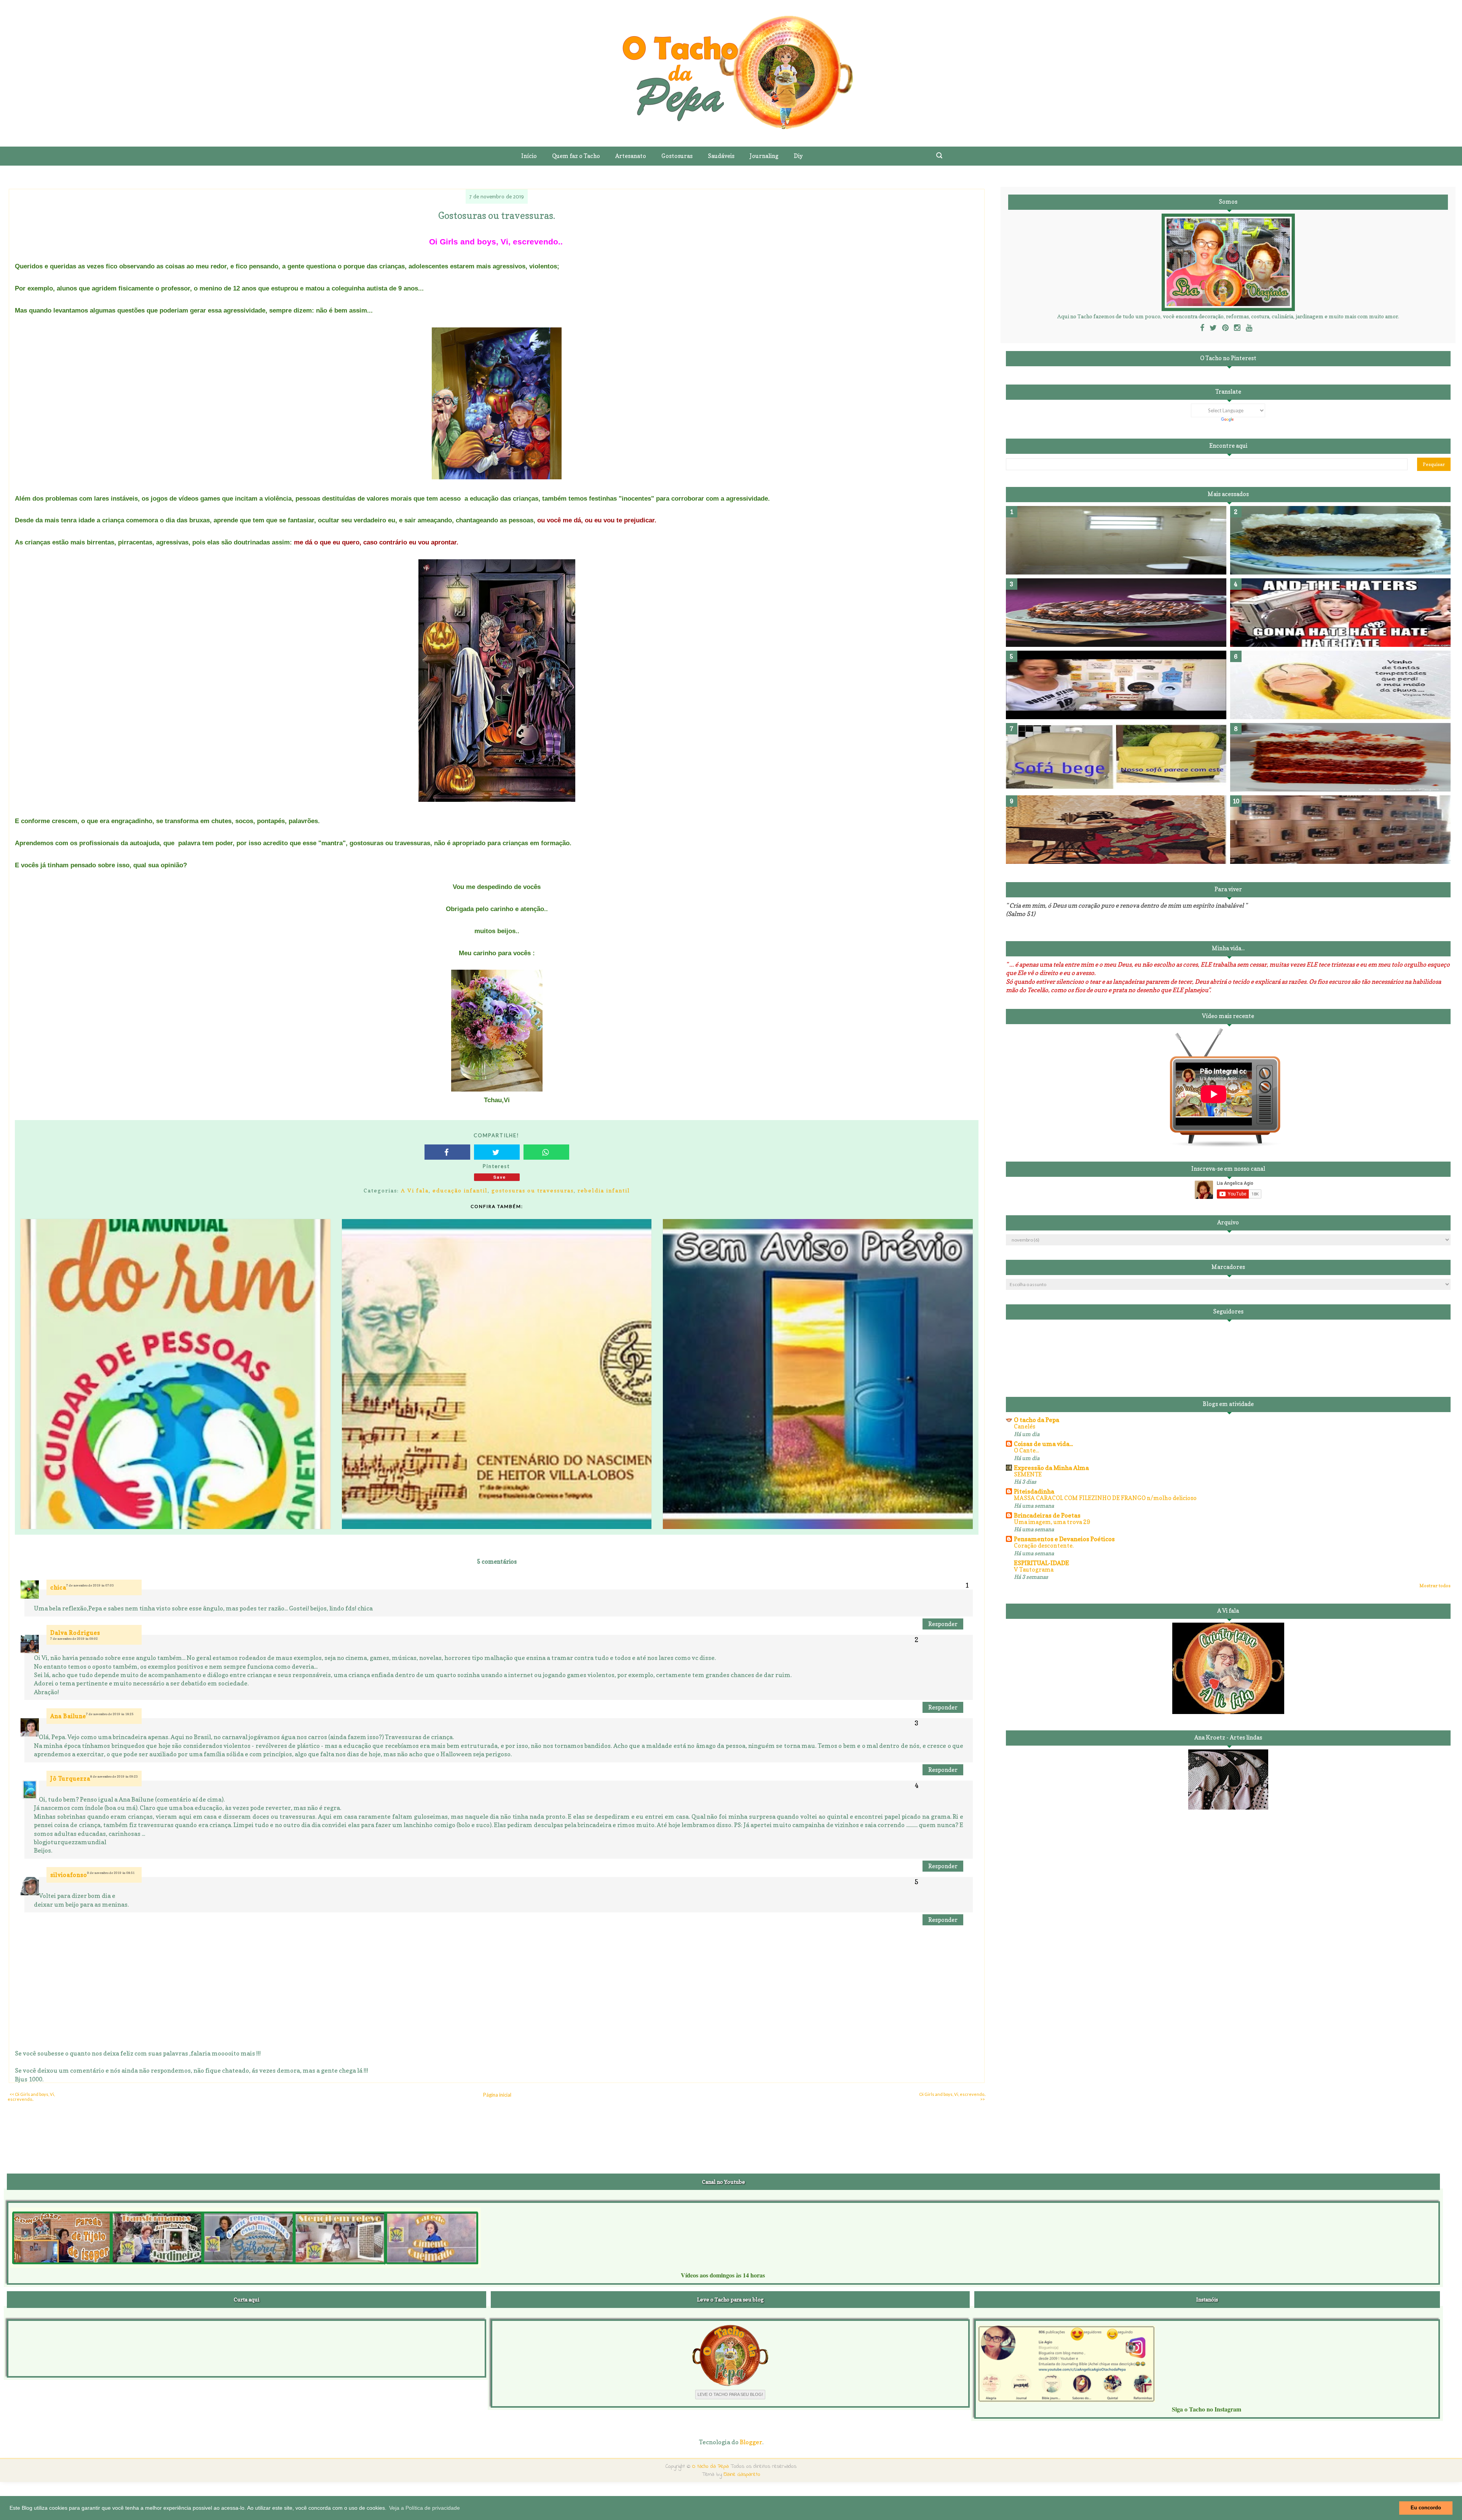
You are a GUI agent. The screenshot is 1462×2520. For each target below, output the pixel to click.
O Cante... (1026, 1450)
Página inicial (497, 2095)
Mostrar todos (1435, 1586)
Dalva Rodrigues (75, 1633)
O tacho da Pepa (1037, 1420)
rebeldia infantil (604, 1190)
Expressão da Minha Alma (1051, 1468)
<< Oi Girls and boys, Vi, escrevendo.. (31, 2097)
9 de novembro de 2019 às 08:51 (111, 1873)
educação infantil (460, 1190)
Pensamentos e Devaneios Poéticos (1064, 1539)
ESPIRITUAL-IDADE (1041, 1563)
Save (500, 1177)
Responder (943, 1624)
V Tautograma (1034, 1570)
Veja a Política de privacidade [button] (425, 2508)
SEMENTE (1028, 1474)
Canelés (1025, 1426)
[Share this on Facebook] (447, 1152)
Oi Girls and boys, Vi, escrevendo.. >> (953, 2097)
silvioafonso (69, 1875)
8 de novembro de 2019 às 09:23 (114, 1776)
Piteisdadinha (1034, 1491)
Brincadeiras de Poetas (1047, 1515)
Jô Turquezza (70, 1779)
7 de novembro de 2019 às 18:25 (110, 1714)
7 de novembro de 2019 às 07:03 (90, 1585)
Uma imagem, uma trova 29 (1052, 1522)
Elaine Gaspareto (742, 2475)
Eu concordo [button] (1426, 2508)
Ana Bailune (68, 1716)
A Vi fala (415, 1190)
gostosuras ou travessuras (533, 1190)
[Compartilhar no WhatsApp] (546, 1152)
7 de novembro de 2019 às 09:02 (74, 1639)
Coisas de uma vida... (1043, 1444)
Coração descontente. (1044, 1546)
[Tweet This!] (497, 1152)
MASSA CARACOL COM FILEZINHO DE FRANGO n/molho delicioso (1105, 1498)
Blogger (751, 2442)
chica (58, 1587)
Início (529, 156)
